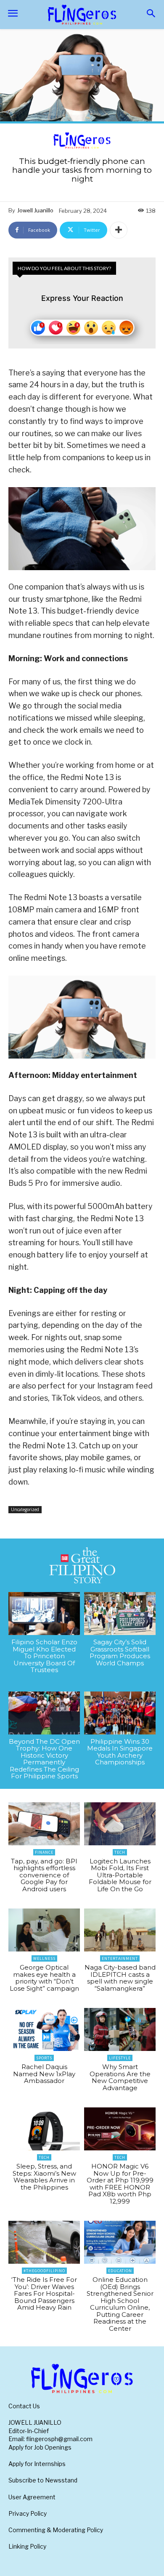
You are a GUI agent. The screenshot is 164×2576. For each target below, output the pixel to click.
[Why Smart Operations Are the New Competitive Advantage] (120, 2029)
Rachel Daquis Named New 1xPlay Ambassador (44, 2074)
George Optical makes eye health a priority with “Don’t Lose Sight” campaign (44, 1978)
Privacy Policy (28, 2513)
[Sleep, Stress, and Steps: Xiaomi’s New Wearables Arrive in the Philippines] (44, 2129)
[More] (119, 230)
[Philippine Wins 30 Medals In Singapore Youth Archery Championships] (120, 1713)
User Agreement (32, 2497)
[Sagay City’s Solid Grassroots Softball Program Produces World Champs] (120, 1614)
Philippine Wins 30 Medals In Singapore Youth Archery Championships (120, 1752)
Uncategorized (25, 1509)
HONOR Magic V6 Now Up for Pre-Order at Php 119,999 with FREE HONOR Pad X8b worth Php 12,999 (120, 2184)
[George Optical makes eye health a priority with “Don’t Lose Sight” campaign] (44, 1930)
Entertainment (120, 1958)
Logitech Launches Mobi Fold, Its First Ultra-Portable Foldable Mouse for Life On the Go (120, 1875)
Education (120, 2271)
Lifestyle (120, 2058)
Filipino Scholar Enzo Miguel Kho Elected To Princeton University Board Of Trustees (44, 1656)
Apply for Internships (37, 2464)
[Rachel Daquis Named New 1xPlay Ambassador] (44, 2029)
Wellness (44, 1958)
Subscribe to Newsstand (43, 2480)
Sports (44, 2058)
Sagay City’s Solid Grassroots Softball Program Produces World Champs (120, 1653)
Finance (44, 1852)
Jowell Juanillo (35, 210)
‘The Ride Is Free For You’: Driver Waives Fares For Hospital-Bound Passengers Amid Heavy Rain (44, 2293)
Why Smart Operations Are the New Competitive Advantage (120, 2077)
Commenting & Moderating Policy (56, 2530)
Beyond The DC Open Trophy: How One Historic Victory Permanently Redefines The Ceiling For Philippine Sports (44, 1759)
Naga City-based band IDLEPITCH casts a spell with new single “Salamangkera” (120, 1978)
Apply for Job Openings (40, 2447)
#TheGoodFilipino (44, 2271)
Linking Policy (27, 2546)
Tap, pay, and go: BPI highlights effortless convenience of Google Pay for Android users (44, 1875)
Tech (120, 1852)
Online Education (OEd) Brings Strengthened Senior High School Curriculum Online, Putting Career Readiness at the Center (120, 2304)
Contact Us (24, 2406)
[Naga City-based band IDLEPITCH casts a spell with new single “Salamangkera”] (120, 1930)
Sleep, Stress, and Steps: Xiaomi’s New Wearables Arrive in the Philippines (44, 2177)
